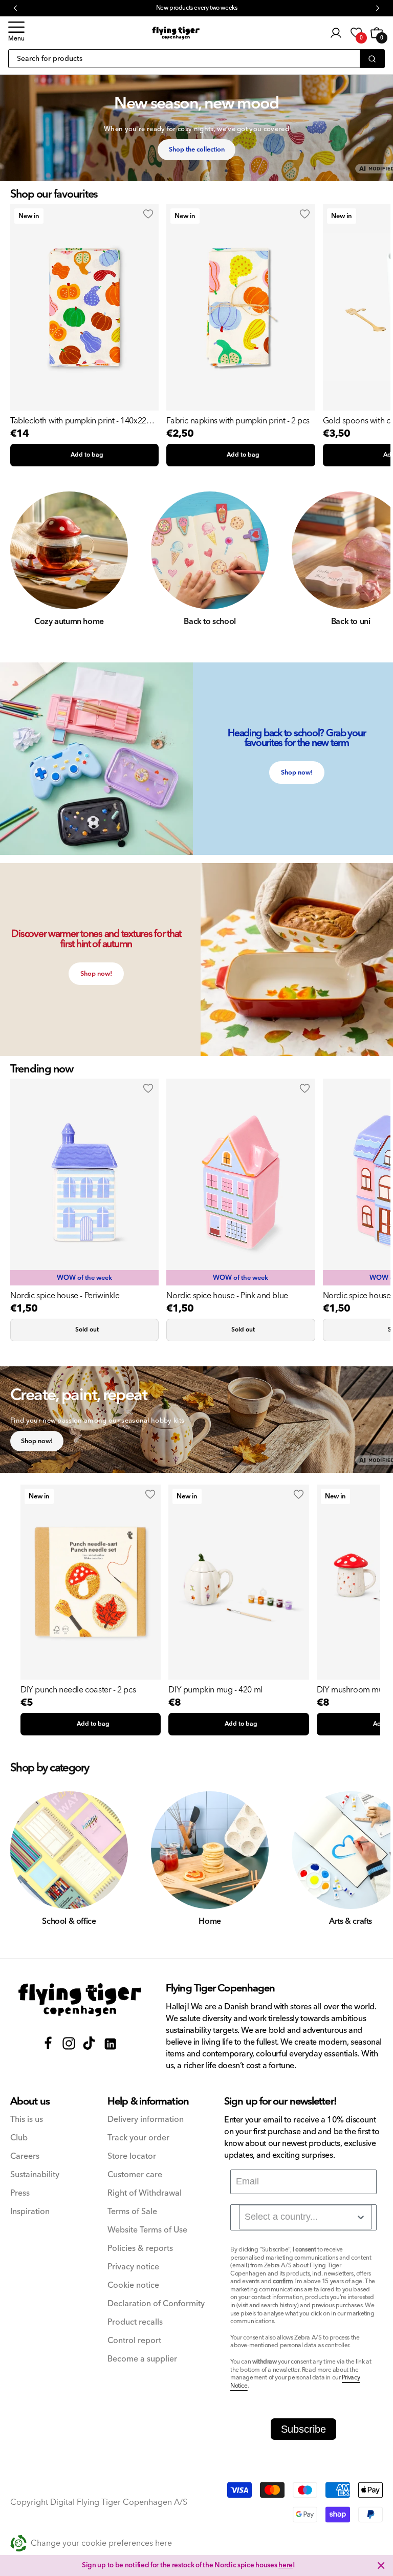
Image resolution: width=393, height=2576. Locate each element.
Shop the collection (197, 149)
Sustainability (35, 2175)
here (286, 2565)
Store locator (132, 2156)
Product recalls (135, 2322)
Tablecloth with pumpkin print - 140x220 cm (80, 421)
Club (19, 2138)
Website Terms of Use (147, 2230)
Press (20, 2193)
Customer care (135, 2175)
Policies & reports (140, 2249)
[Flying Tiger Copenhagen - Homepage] (176, 33)
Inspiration (30, 2212)
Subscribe (303, 2429)
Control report (134, 2341)
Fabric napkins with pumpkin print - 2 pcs (238, 421)
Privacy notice (133, 2267)
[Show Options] (361, 2217)
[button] (16, 33)
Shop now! (297, 772)
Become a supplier (142, 2359)
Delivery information (146, 2120)
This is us (27, 2120)
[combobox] (305, 2217)
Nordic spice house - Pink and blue (227, 1296)
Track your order (138, 2138)
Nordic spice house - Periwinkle (65, 1296)
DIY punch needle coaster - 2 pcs (78, 1690)
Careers (25, 2156)
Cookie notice (133, 2285)
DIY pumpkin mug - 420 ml (215, 1690)
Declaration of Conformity (156, 2304)
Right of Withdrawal (145, 2193)
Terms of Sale (132, 2212)
